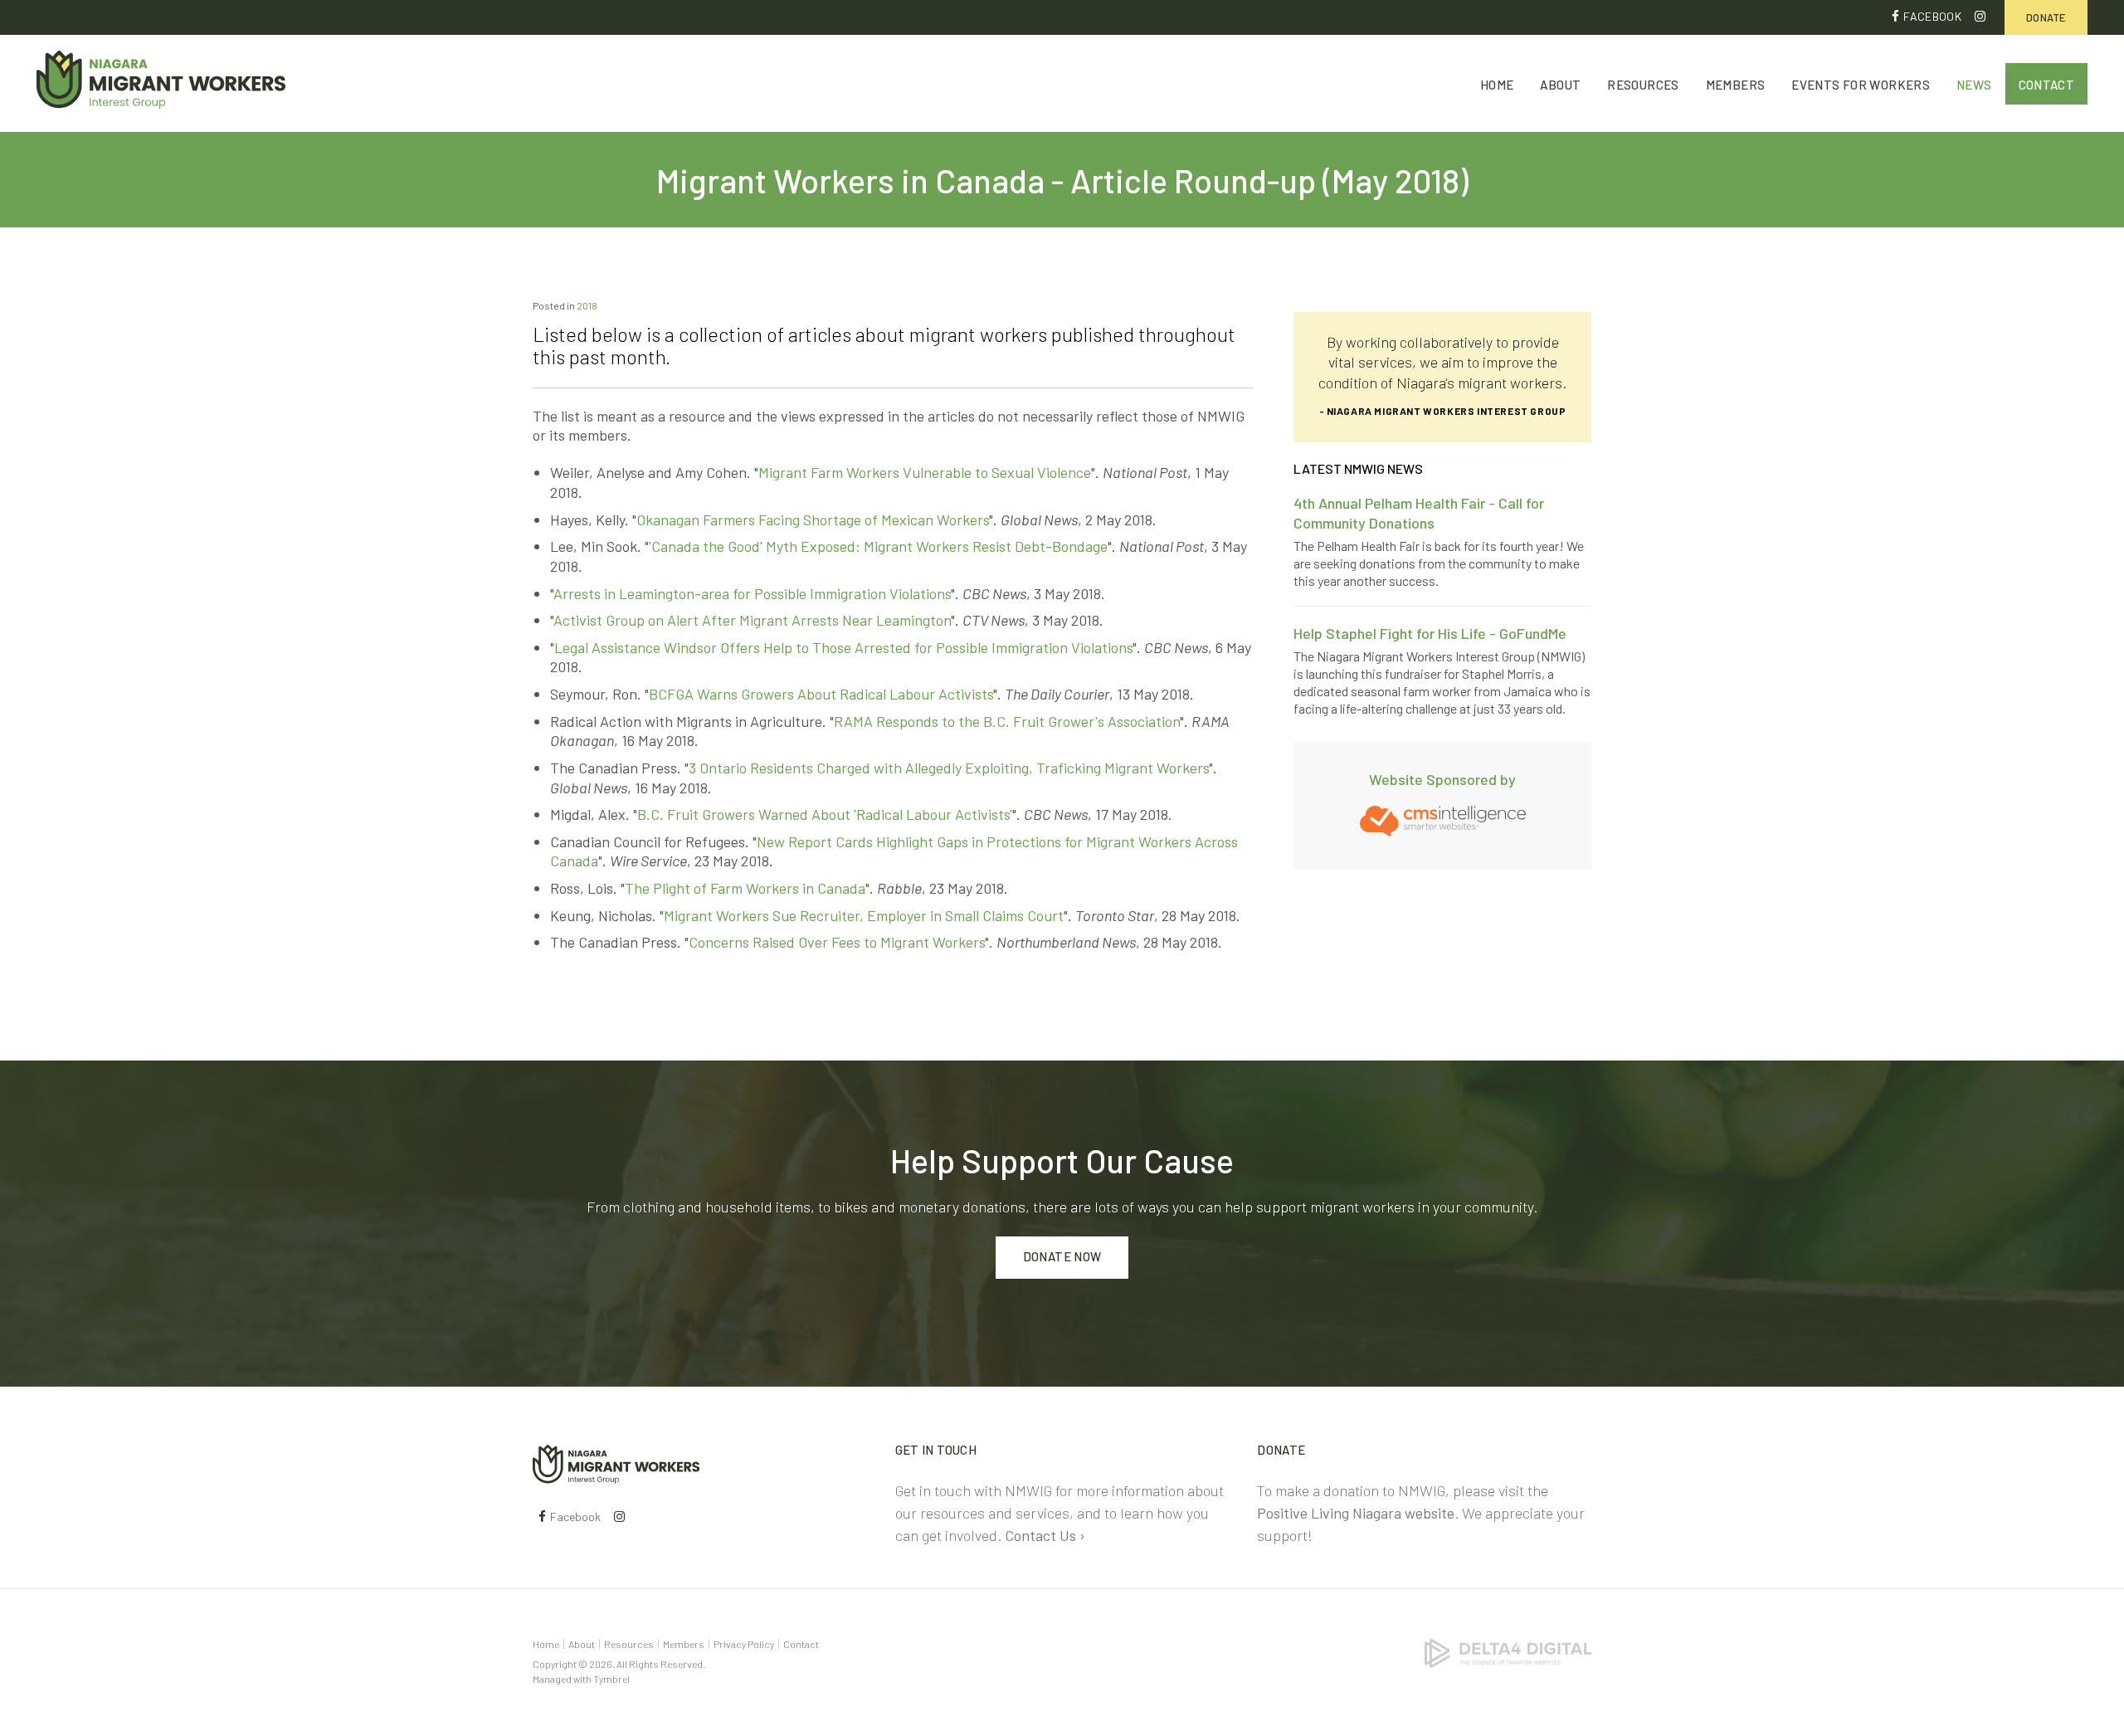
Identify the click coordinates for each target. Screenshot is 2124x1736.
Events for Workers (1861, 85)
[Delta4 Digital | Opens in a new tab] (1508, 1652)
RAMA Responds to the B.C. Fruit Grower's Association (1007, 721)
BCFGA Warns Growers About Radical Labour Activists (821, 694)
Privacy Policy (744, 1644)
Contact (2047, 85)
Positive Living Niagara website (1356, 1513)
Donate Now (1062, 1256)
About (1560, 85)
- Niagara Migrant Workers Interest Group (1443, 411)
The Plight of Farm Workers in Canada (745, 888)
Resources (1643, 85)
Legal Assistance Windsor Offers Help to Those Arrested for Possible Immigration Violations (843, 647)
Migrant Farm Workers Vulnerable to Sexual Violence (925, 472)
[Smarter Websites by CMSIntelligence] (1443, 819)
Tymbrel (611, 1679)
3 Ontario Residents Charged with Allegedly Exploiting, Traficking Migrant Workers (949, 768)
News (1974, 85)
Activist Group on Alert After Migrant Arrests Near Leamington (752, 620)
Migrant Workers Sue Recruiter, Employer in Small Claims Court (864, 915)
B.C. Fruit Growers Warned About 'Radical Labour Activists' (825, 814)
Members (1736, 85)
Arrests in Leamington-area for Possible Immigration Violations (752, 593)
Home (1497, 85)
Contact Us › (1045, 1535)
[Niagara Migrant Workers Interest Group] (616, 1462)
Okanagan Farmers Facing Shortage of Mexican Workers (813, 519)
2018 (587, 305)
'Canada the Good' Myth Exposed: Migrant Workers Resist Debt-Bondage (878, 546)
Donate (2046, 17)
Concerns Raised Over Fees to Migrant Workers (837, 942)
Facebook (1932, 16)
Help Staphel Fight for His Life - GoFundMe (1430, 633)
